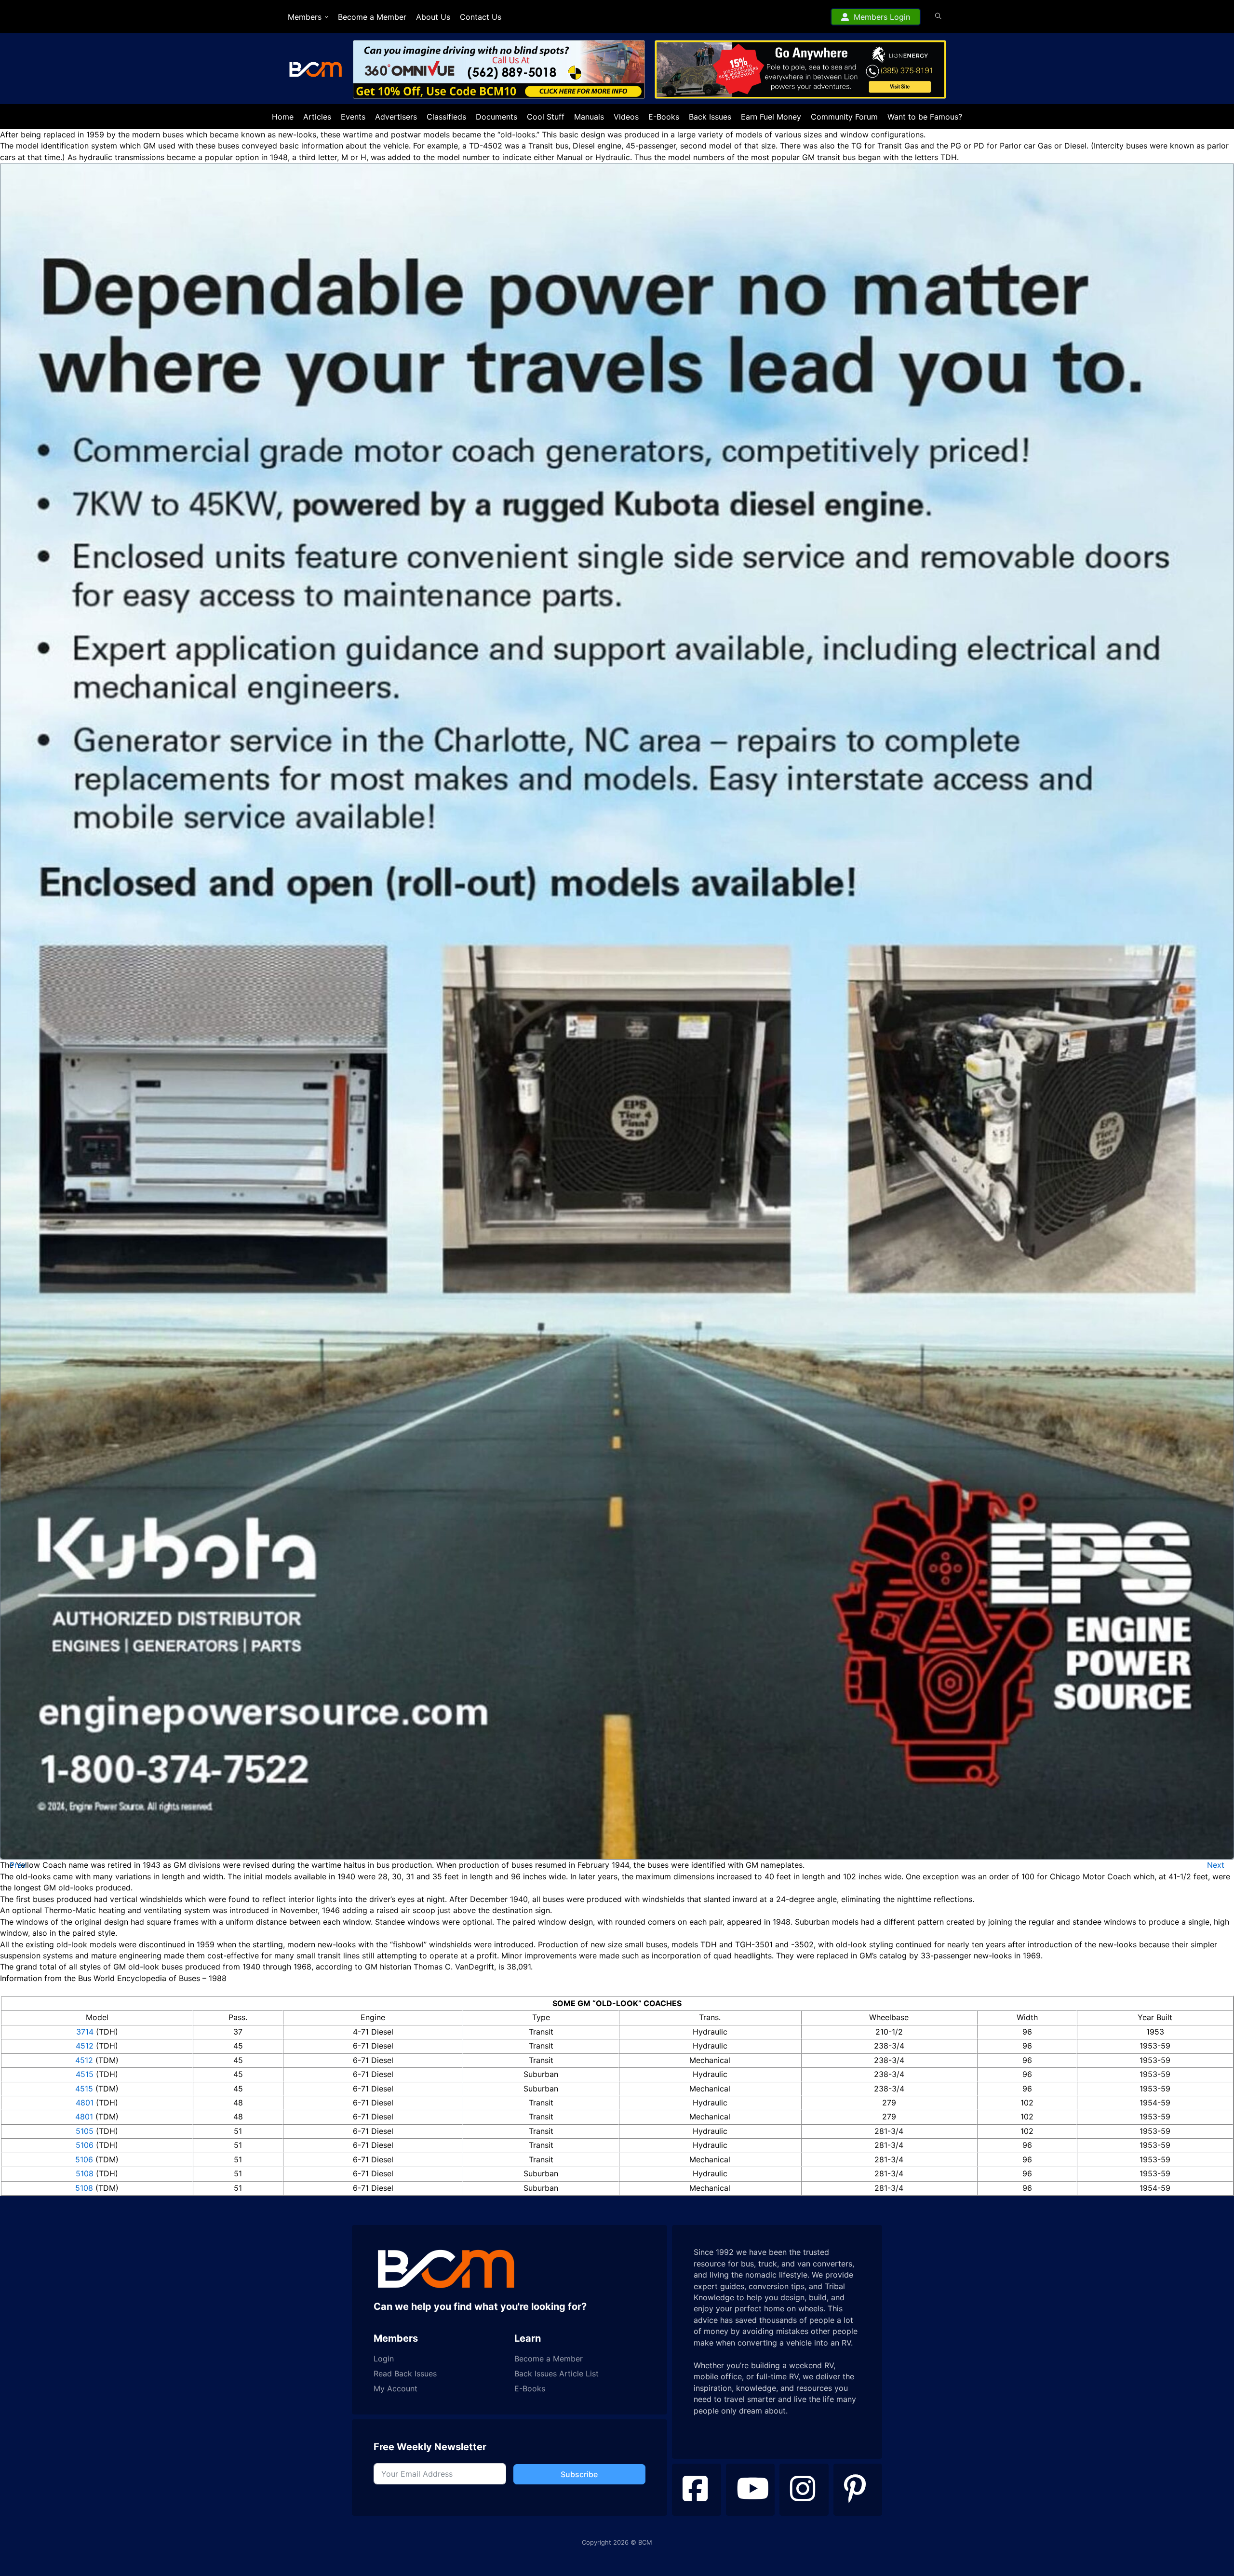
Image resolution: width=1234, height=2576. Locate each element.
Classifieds (446, 117)
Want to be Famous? (925, 117)
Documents (496, 117)
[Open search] (938, 16)
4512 (85, 2046)
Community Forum (844, 117)
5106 (85, 2145)
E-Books (664, 117)
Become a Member (372, 17)
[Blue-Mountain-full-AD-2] (617, 1011)
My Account (396, 2389)
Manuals (589, 117)
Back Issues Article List (557, 2374)
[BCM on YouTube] (751, 2490)
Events (353, 117)
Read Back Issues (405, 2374)
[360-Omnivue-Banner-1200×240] (475, 70)
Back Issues (710, 117)
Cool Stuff (546, 117)
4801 (85, 2103)
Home (283, 117)
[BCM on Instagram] (804, 2490)
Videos (626, 117)
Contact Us (481, 17)
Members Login (882, 17)
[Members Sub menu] (327, 17)
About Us (433, 17)
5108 (85, 2173)
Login (384, 2359)
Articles (317, 117)
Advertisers (396, 117)
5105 (85, 2131)
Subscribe (579, 2474)
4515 (85, 2074)
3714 (85, 2032)
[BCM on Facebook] (697, 2490)
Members (305, 17)
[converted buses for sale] (788, 70)
